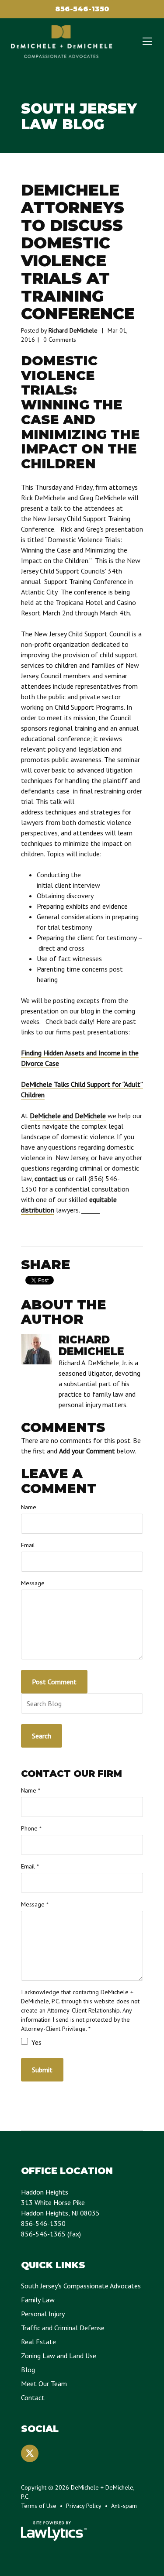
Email (28, 1545)
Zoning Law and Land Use (59, 2356)
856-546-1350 (82, 9)
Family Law (38, 2300)
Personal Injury (43, 2314)
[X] (30, 2453)
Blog (28, 2370)
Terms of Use (39, 2506)
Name (29, 1507)
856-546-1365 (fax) (51, 2234)
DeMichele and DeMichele (68, 1116)
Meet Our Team (44, 2384)
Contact (33, 2397)
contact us (50, 1178)
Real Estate (38, 2342)
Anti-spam (124, 2506)
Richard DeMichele (73, 330)
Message (33, 1583)
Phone (31, 1828)
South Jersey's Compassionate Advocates (81, 2286)
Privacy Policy (84, 2506)
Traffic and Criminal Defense (63, 2328)
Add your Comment (87, 1451)
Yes (36, 2042)
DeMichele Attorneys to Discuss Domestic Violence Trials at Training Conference (78, 252)
